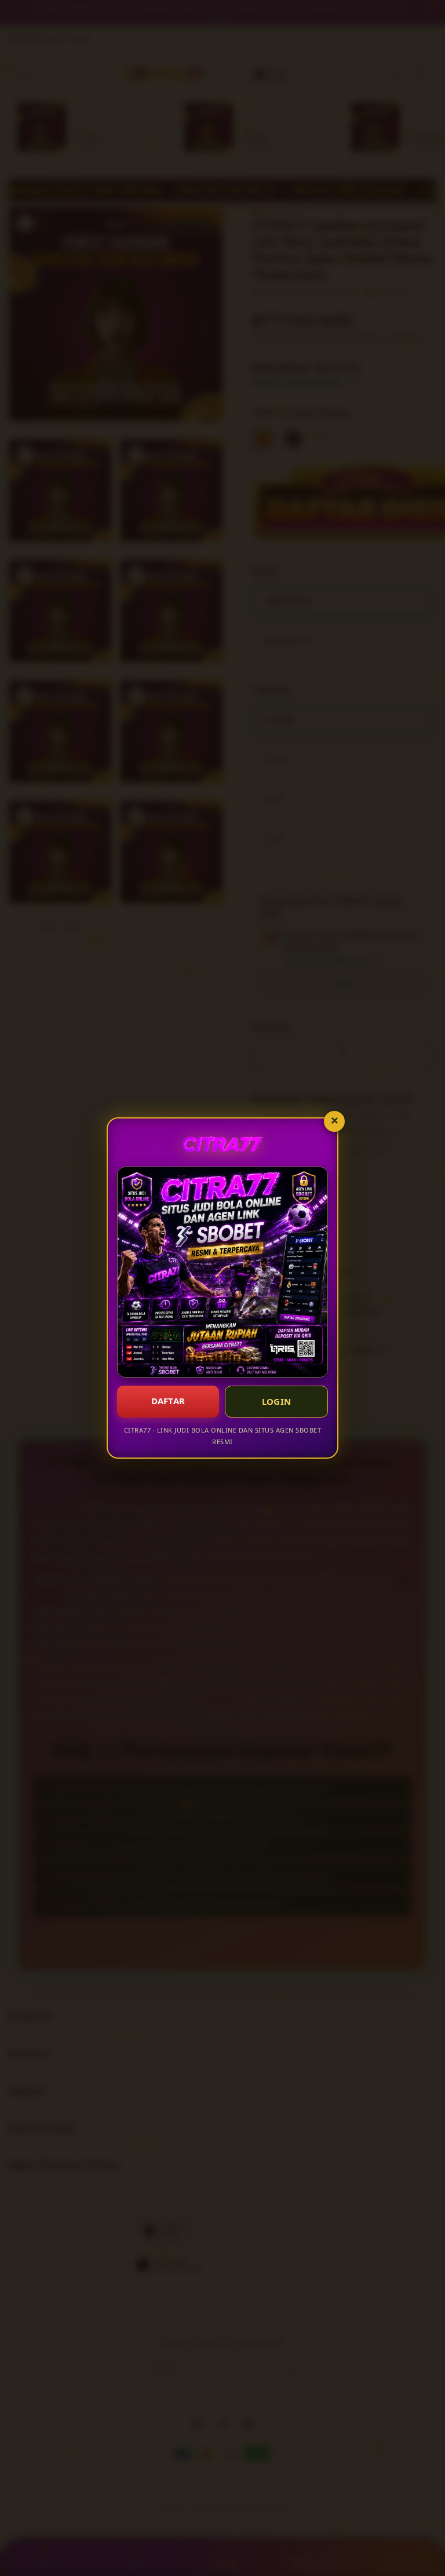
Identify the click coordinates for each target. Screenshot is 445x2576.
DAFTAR (168, 1401)
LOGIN (277, 1401)
